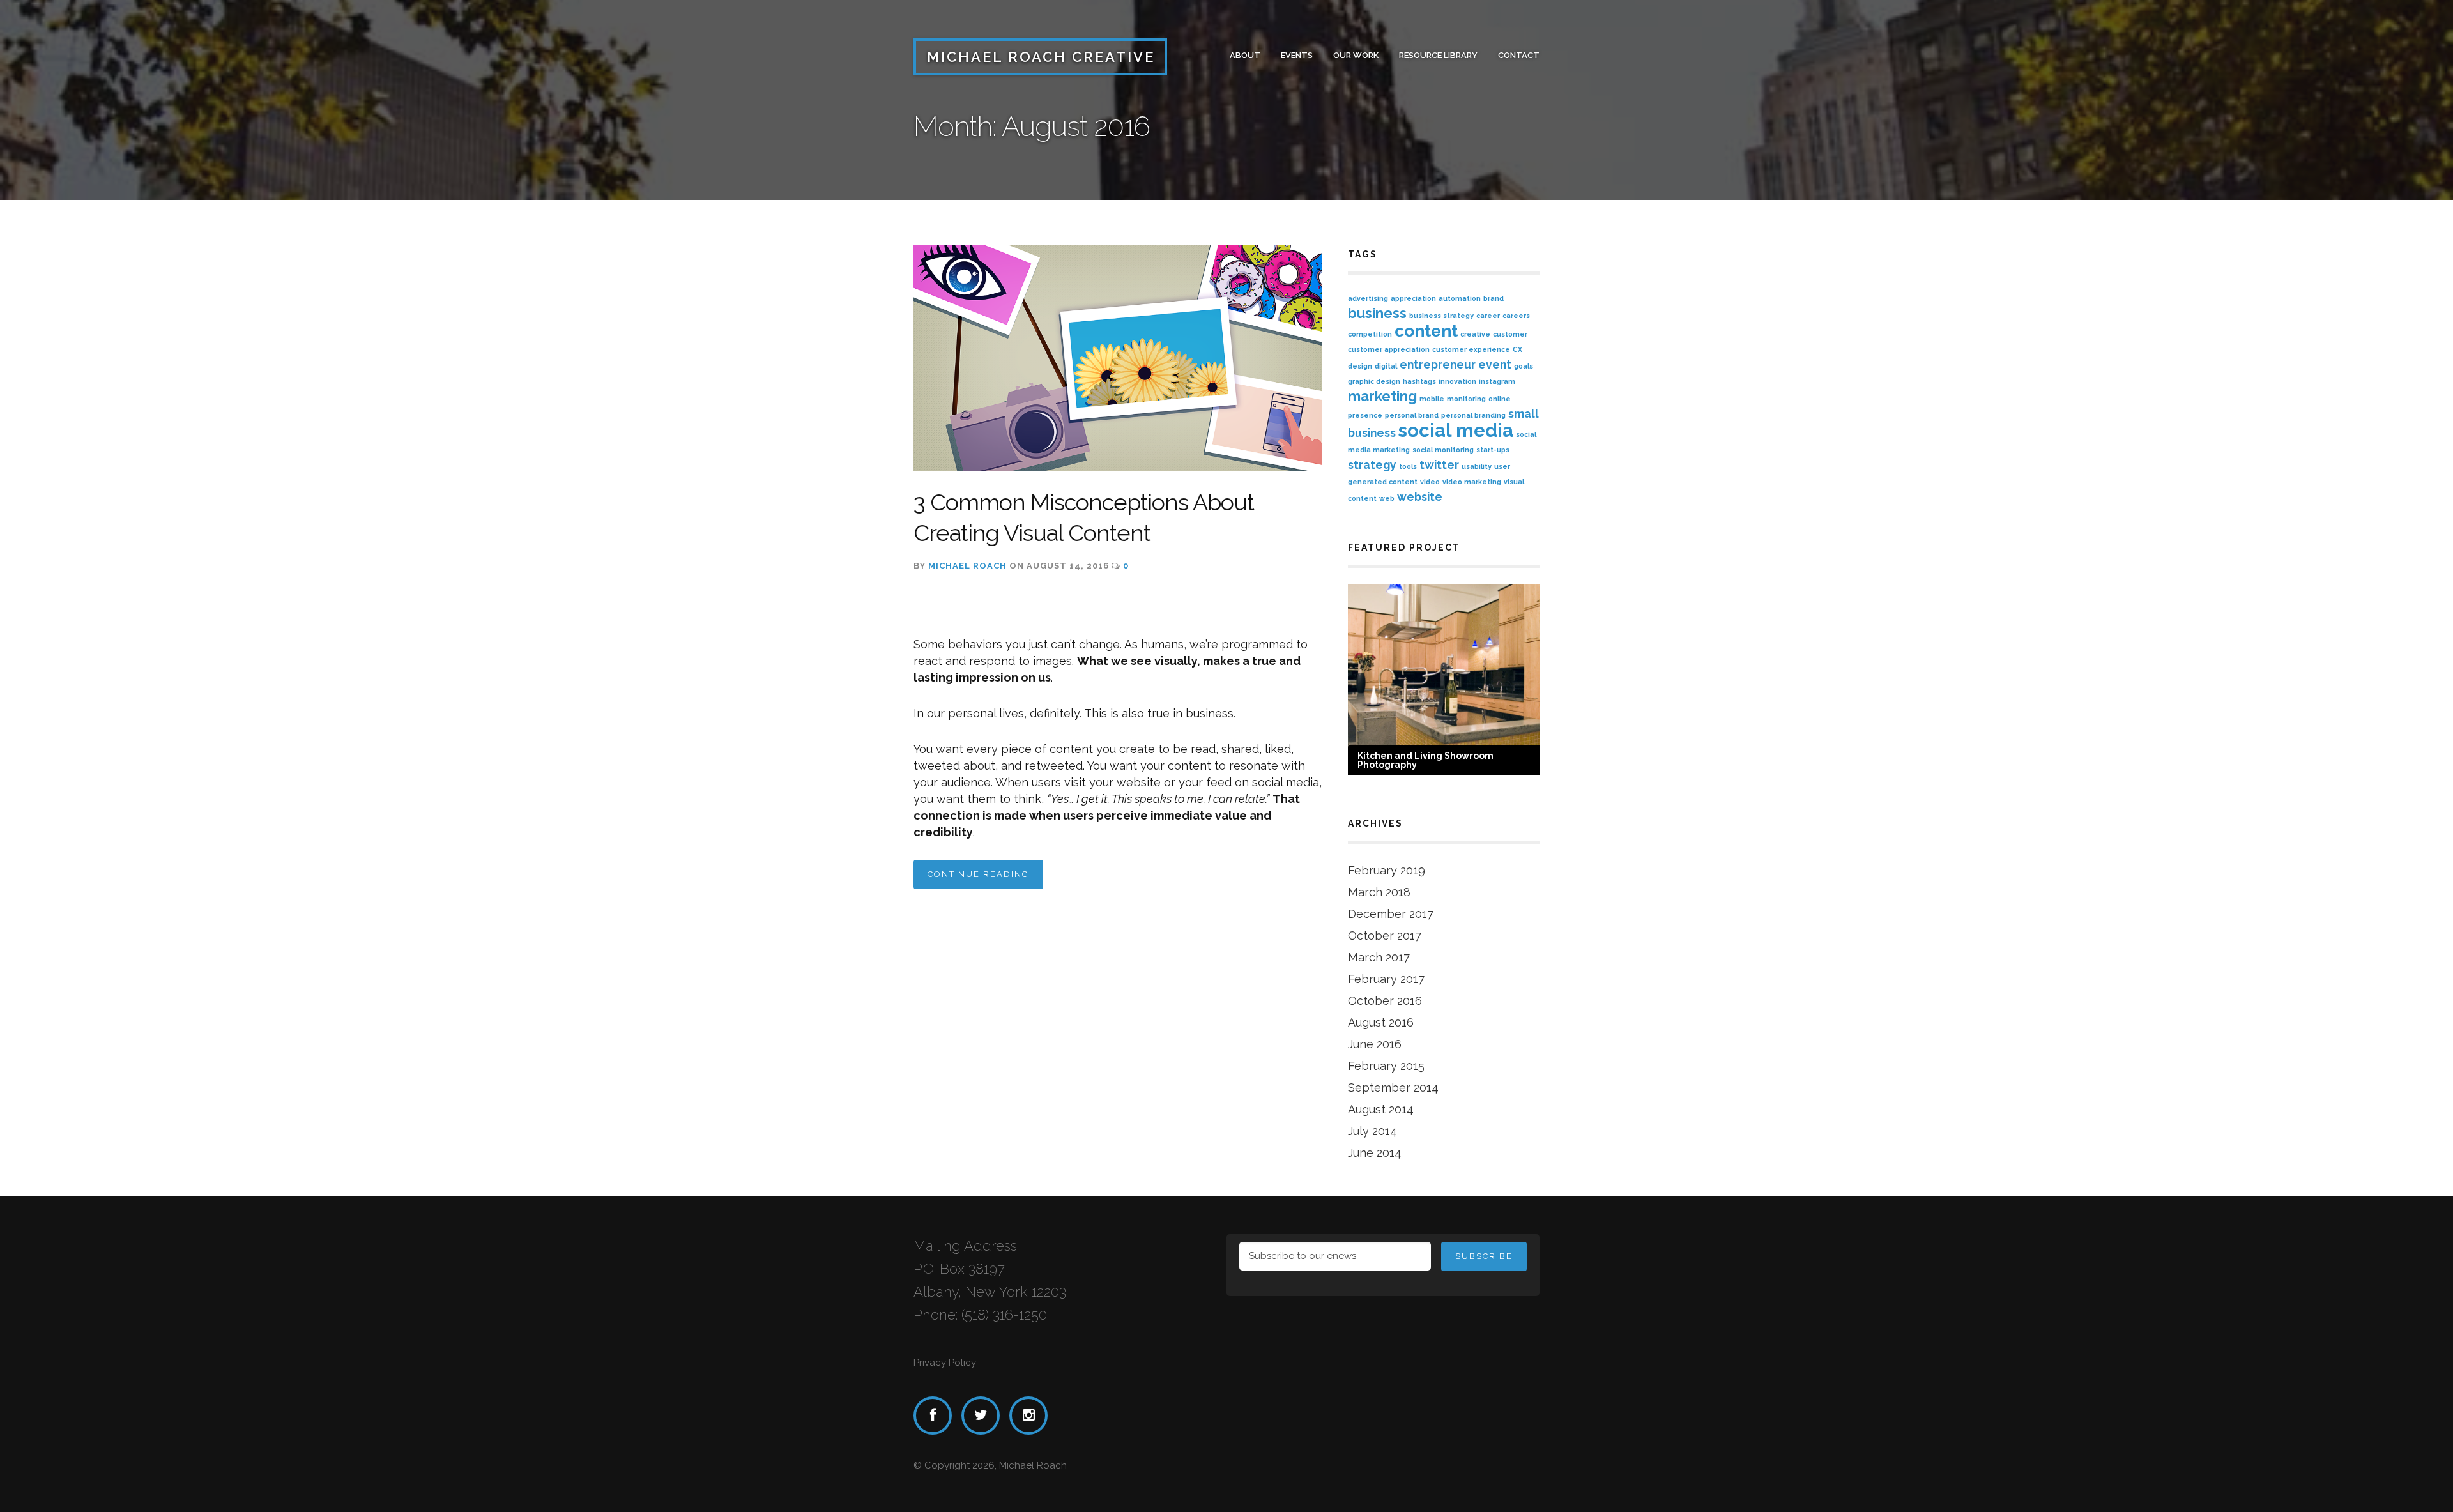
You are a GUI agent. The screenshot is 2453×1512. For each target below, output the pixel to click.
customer (1510, 334)
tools (1408, 466)
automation (1460, 298)
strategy (1372, 465)
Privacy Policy (945, 1363)
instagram (1497, 381)
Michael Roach (967, 566)
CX (1517, 349)
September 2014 (1393, 1088)
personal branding (1473, 415)
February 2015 (1386, 1066)
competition (1370, 334)
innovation (1457, 381)
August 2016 (1381, 1022)
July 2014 (1372, 1131)
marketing (1382, 396)
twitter (1439, 465)
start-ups (1493, 450)
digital (1386, 366)
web (1387, 498)
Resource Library (1438, 55)
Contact (1519, 55)
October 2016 (1385, 1001)
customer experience (1471, 349)
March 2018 (1379, 892)
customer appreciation (1389, 349)
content (1426, 331)
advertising (1368, 298)
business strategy (1441, 316)
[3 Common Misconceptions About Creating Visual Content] (1118, 358)
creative (1475, 334)
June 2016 (1375, 1044)
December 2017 (1391, 914)
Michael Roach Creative (1041, 57)
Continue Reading (978, 874)
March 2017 (1379, 957)
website (1420, 497)
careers (1516, 316)
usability (1477, 466)
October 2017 (1385, 935)
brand (1494, 298)
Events (1297, 55)
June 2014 (1375, 1153)
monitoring (1466, 399)
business (1377, 313)
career (1488, 316)
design (1360, 366)
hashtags (1419, 381)
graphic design (1374, 381)
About (1245, 55)
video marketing (1472, 482)
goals (1524, 366)
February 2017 (1386, 979)
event (1495, 364)
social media (1456, 430)
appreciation (1413, 298)
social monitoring (1443, 450)
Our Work (1356, 55)
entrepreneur (1438, 364)
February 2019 (1387, 870)
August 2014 (1381, 1109)
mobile (1432, 399)
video (1430, 482)
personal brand (1412, 415)
